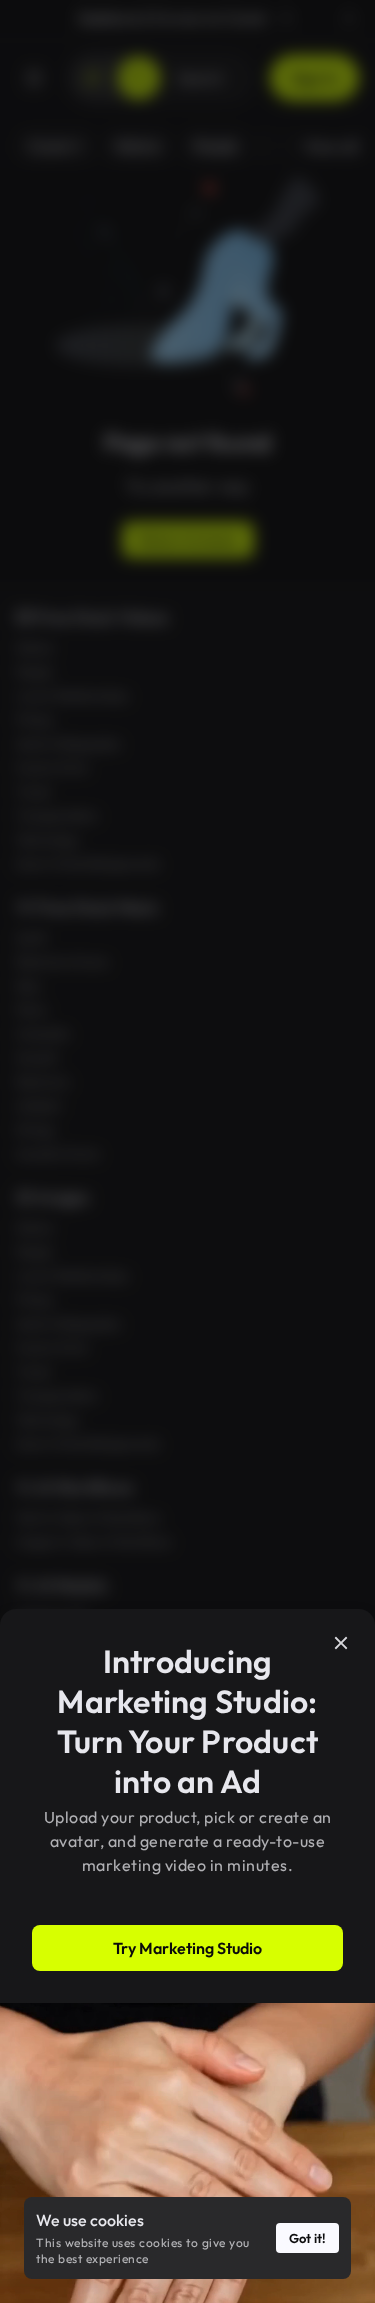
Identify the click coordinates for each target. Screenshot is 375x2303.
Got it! (307, 2238)
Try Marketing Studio (187, 1948)
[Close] (341, 1643)
